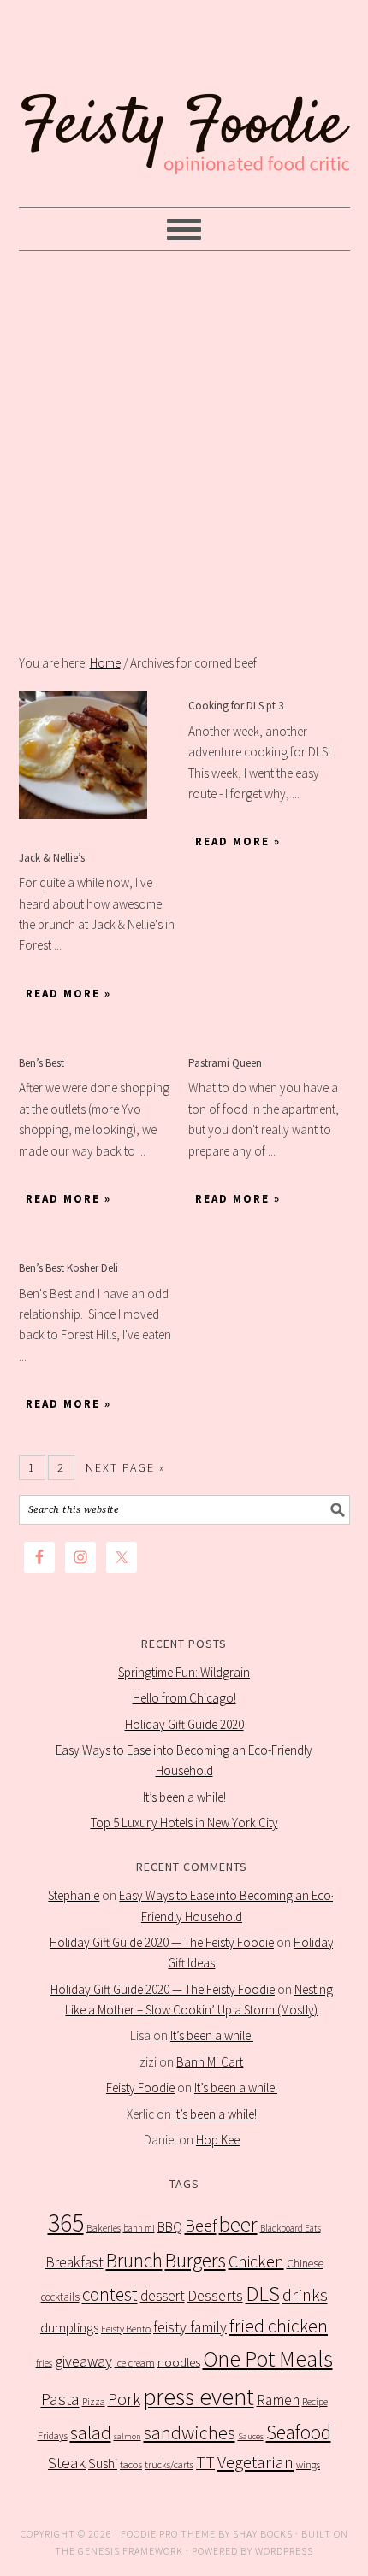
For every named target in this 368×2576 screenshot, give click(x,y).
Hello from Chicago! (184, 1698)
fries (44, 2363)
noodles (179, 2362)
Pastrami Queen (225, 1063)
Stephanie (74, 1895)
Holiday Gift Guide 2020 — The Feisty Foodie (162, 1942)
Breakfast (74, 2262)
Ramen (278, 2400)
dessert (163, 2296)
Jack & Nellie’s (52, 858)
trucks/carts (169, 2464)
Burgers (196, 2260)
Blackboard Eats (291, 2228)
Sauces (251, 2436)
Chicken (256, 2261)
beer (238, 2224)
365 (66, 2223)
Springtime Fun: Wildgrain (184, 1672)
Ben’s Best (42, 1063)
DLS (263, 2294)
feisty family (190, 2327)
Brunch (134, 2260)
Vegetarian (255, 2462)
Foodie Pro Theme (168, 2534)
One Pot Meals (268, 2358)
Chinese (305, 2264)
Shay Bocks (263, 2534)
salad (91, 2433)
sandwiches (190, 2432)
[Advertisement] (184, 452)
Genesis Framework (131, 2551)
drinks (305, 2295)
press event (199, 2397)
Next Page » (126, 1467)
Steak (67, 2462)
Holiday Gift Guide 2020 (184, 1724)
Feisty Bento (126, 2329)
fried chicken (279, 2326)
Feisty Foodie (140, 2088)
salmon (128, 2436)
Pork (124, 2399)
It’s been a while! (184, 1797)
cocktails (60, 2297)
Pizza (94, 2401)
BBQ (170, 2227)
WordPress (284, 2551)
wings (308, 2464)
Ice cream (135, 2363)
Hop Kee (218, 2140)
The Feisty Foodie (184, 104)
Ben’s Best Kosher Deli (68, 1268)
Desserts (215, 2296)
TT (205, 2462)
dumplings (69, 2328)
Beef (201, 2226)
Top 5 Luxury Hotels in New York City (184, 1823)
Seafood (299, 2432)
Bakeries (104, 2228)
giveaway (83, 2361)
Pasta (60, 2399)
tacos (131, 2464)
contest (110, 2294)
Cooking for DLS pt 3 (236, 706)
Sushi (103, 2463)
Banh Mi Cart (210, 2062)
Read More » (68, 994)
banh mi (139, 2228)
